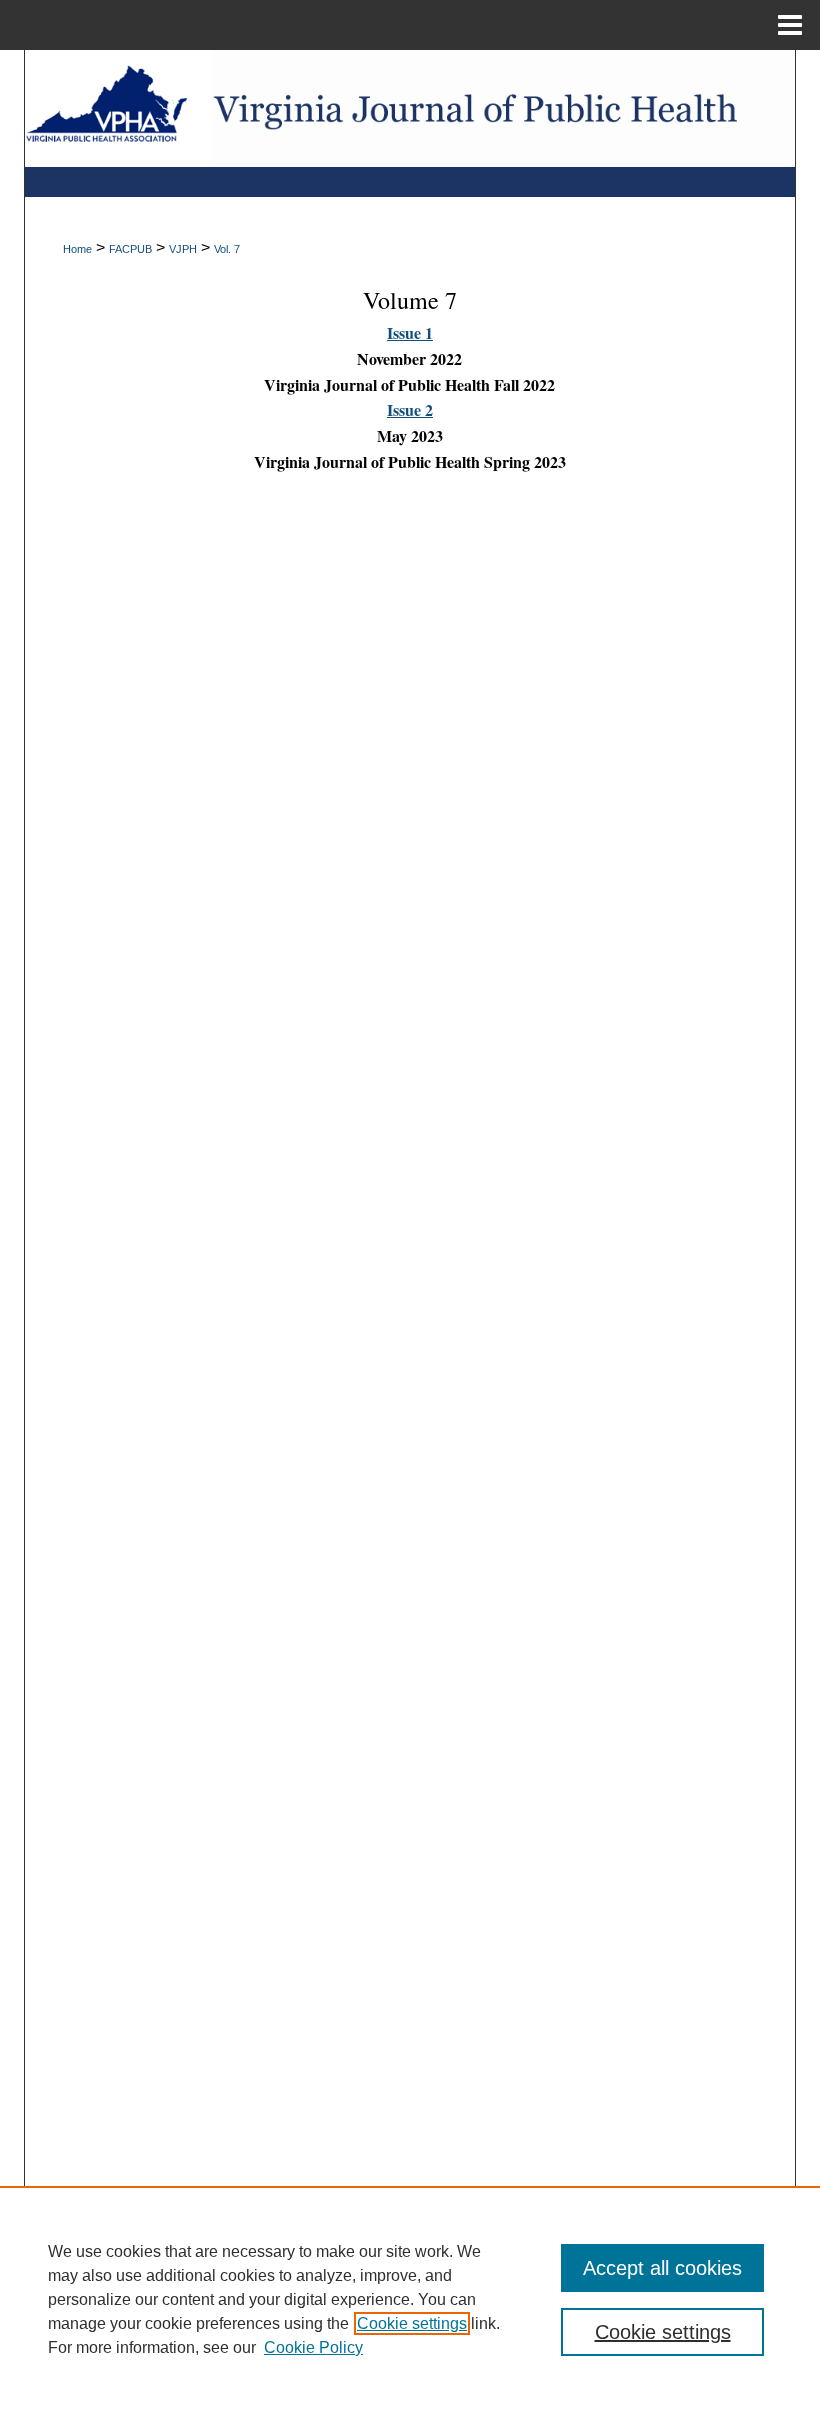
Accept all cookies (662, 2268)
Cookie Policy (313, 2347)
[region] (410, 2299)
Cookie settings (412, 2323)
